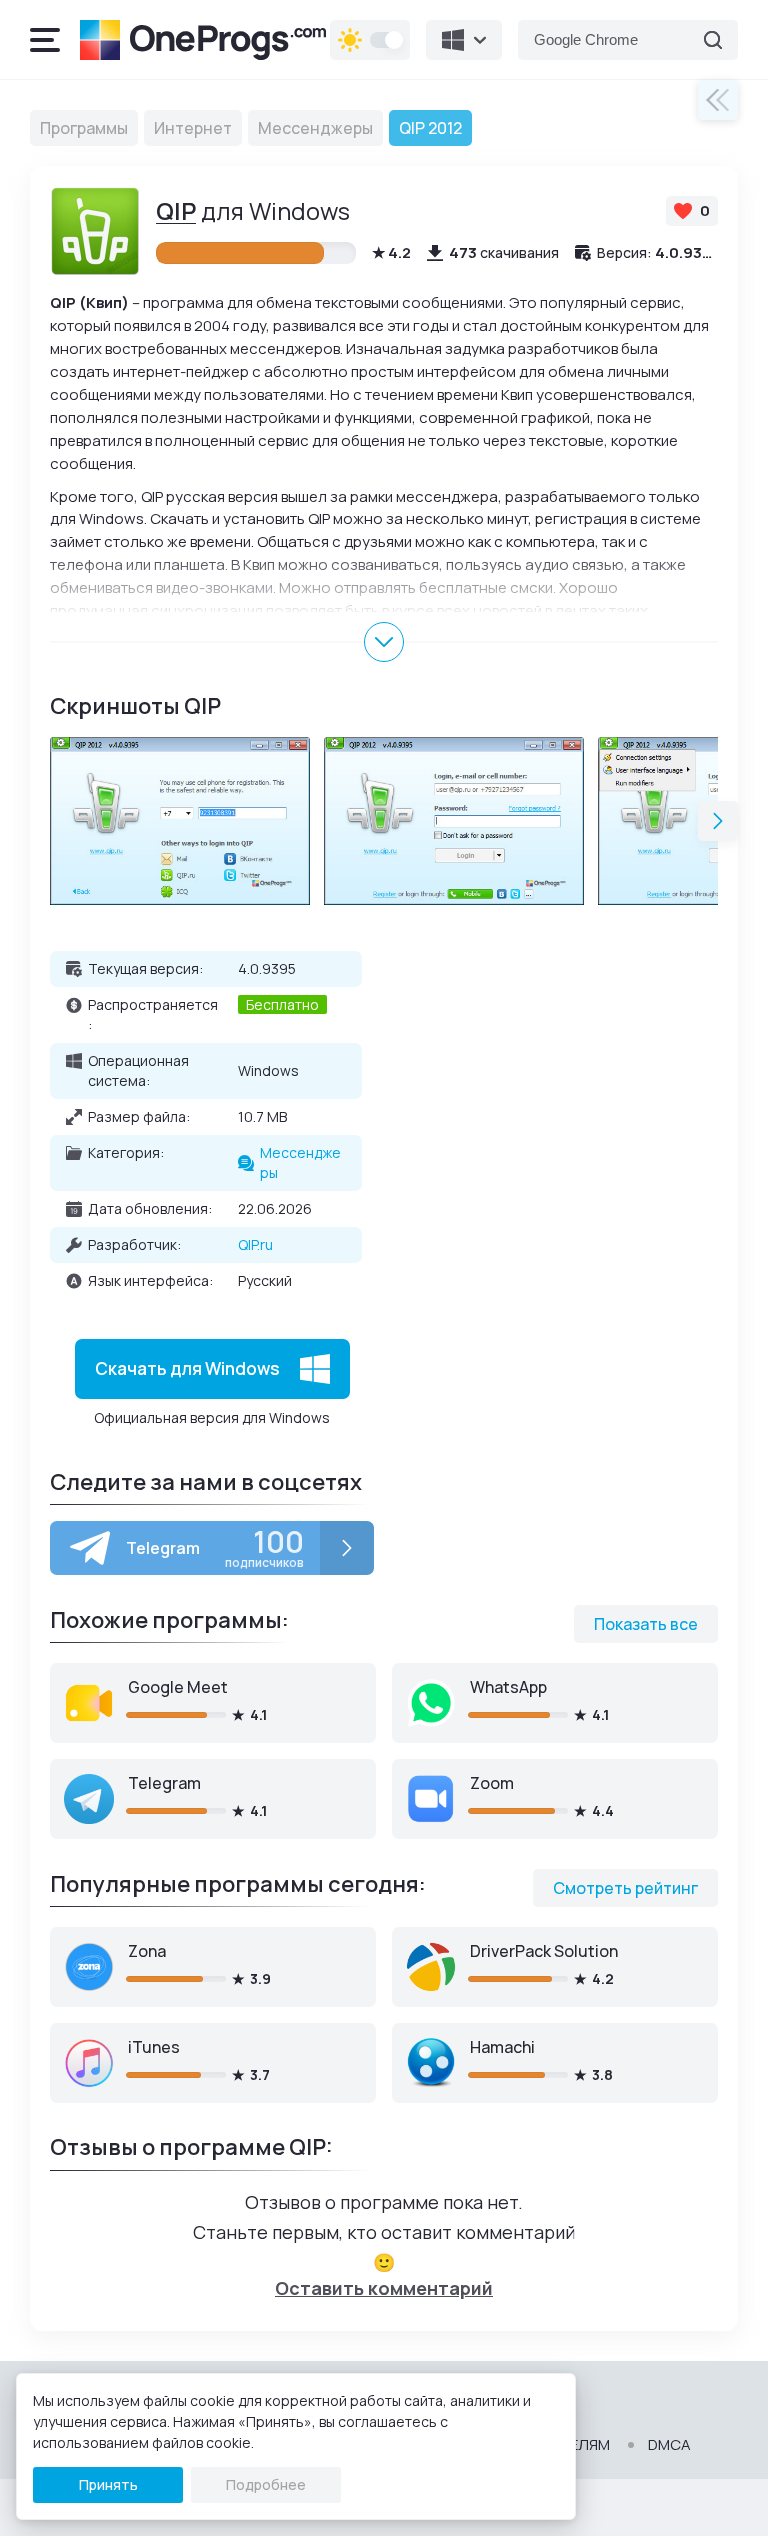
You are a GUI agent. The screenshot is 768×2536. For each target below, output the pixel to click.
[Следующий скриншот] (718, 821)
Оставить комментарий (384, 2288)
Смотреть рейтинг (625, 1888)
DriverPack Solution (544, 1951)
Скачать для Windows (187, 1368)
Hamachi (502, 2047)
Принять (108, 2484)
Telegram (164, 1783)
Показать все (646, 1624)
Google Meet (178, 1687)
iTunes (154, 2047)
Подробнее (266, 2484)
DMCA (669, 2445)
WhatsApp (508, 1687)
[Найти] (713, 40)
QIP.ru (255, 1244)
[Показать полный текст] (384, 642)
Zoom (492, 1783)
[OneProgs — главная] (203, 40)
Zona (147, 1951)
